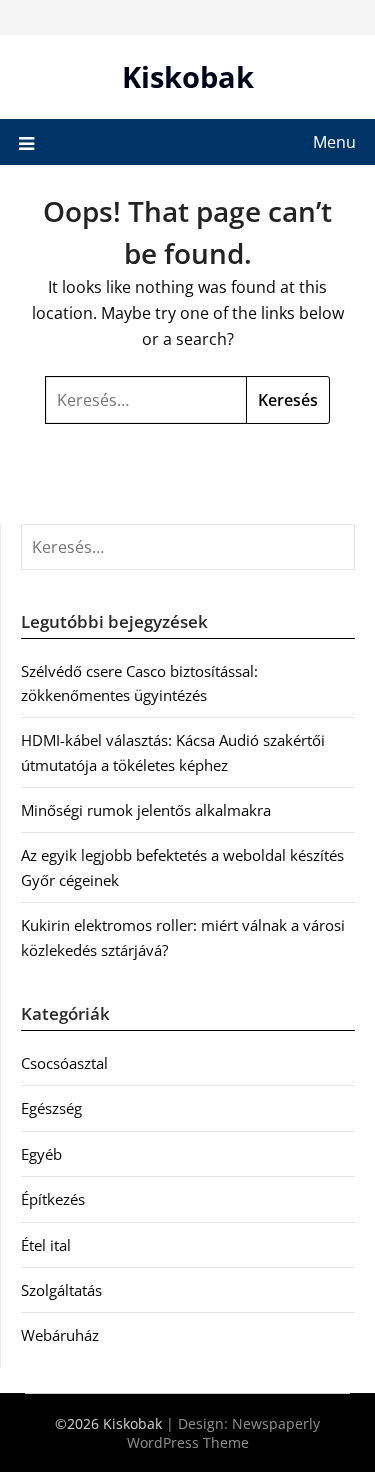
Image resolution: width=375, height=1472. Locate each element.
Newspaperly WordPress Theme (224, 1433)
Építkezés (53, 1199)
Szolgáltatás (61, 1290)
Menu (334, 142)
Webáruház (60, 1335)
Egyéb (41, 1154)
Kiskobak (188, 76)
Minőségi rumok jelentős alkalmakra (146, 810)
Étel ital (46, 1245)
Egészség (51, 1108)
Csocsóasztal (64, 1063)
